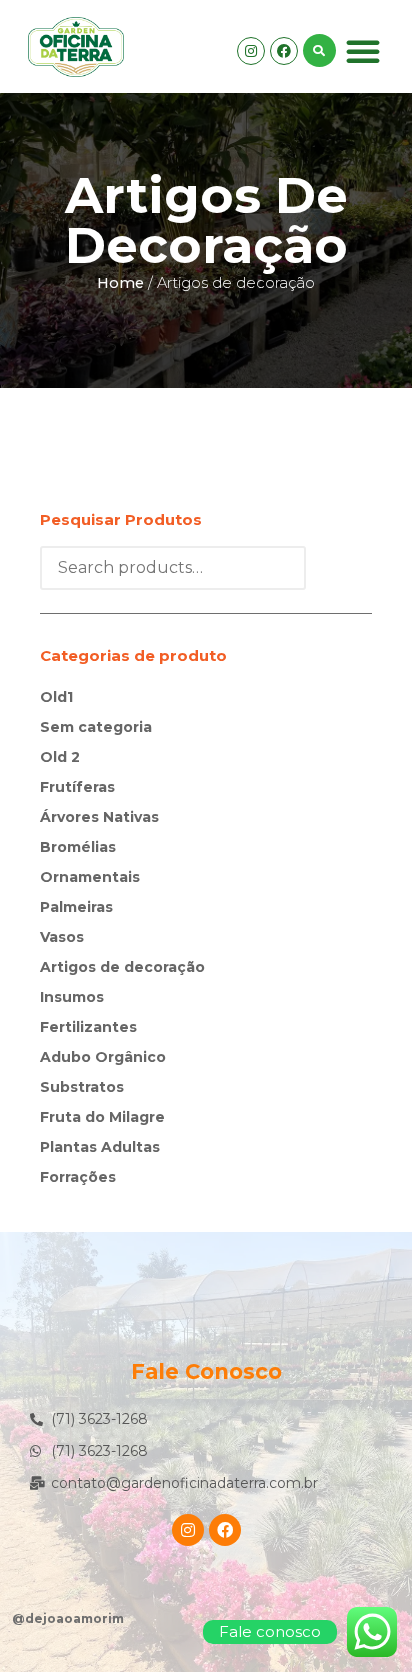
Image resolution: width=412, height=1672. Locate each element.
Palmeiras (76, 907)
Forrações (78, 1177)
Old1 (56, 697)
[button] (363, 51)
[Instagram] (251, 51)
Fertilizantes (88, 1027)
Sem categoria (96, 727)
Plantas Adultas (100, 1147)
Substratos (82, 1087)
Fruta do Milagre (102, 1117)
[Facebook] (284, 51)
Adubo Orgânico (103, 1057)
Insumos (72, 997)
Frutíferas (77, 787)
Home (120, 283)
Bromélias (78, 847)
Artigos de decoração (122, 967)
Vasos (62, 937)
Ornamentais (90, 877)
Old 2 (60, 757)
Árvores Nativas (99, 817)
